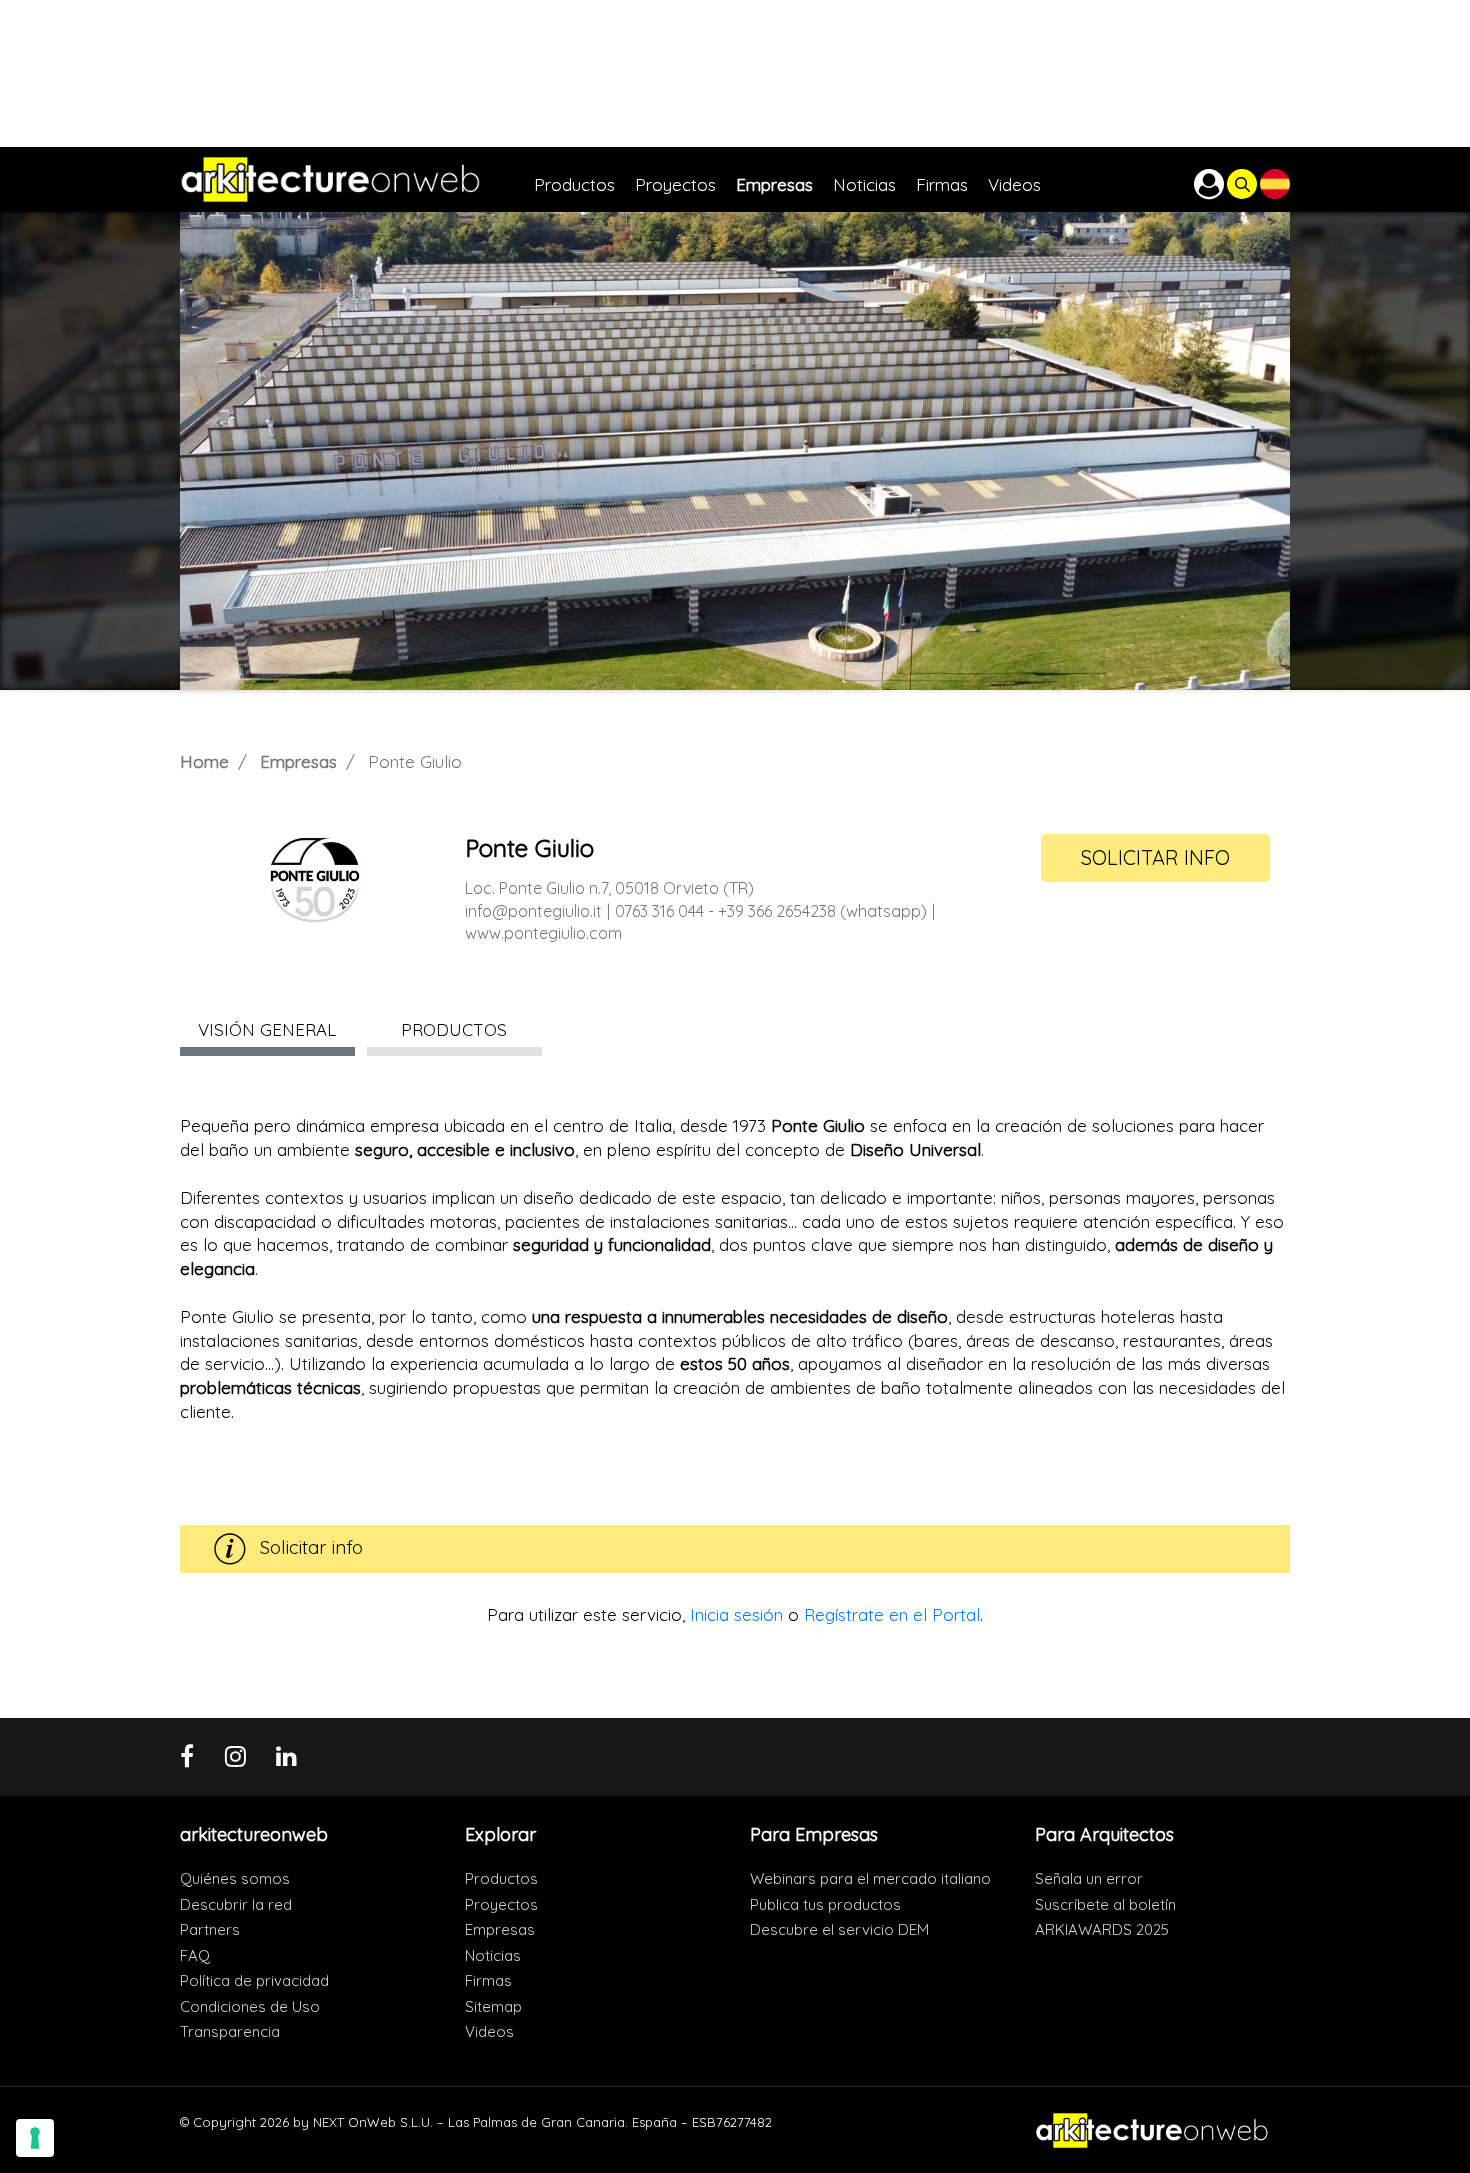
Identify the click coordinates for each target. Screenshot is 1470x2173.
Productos (501, 1878)
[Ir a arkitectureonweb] (357, 179)
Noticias (493, 1955)
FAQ (195, 1955)
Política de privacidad (254, 1980)
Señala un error (1089, 1878)
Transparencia (230, 2031)
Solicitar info (1155, 857)
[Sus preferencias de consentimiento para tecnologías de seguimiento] (35, 2138)
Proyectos (501, 1904)
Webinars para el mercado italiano (870, 1878)
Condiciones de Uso (250, 2006)
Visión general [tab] (267, 1029)
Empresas (298, 761)
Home (204, 761)
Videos (489, 2031)
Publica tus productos (825, 1904)
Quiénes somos (235, 1878)
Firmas (488, 1980)
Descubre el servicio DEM (839, 1929)
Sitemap (493, 2006)
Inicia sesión (736, 1614)
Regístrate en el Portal (892, 1614)
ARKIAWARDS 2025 (1102, 1929)
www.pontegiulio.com (543, 933)
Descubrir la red (236, 1904)
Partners (210, 1929)
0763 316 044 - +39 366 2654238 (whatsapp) (771, 911)
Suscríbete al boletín (1105, 1904)
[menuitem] (584, 179)
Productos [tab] (454, 1029)
